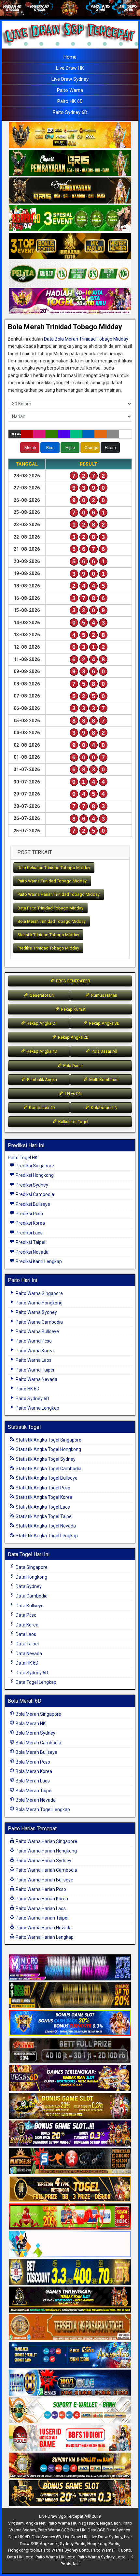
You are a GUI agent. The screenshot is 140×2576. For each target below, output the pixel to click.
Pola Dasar (73, 1066)
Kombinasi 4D (42, 1108)
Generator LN (42, 995)
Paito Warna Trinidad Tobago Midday (52, 881)
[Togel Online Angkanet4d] (70, 2411)
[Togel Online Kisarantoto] (70, 246)
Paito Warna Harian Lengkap (44, 1937)
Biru (50, 448)
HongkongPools (24, 2550)
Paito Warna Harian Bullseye (44, 1880)
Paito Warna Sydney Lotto (65, 2550)
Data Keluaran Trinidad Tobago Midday (54, 868)
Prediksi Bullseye (32, 1204)
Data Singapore (31, 1567)
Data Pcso (26, 1615)
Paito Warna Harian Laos (40, 1908)
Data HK (78, 2530)
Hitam (110, 448)
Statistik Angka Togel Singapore (48, 1440)
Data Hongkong (31, 1577)
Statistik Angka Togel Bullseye (46, 1478)
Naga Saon (110, 2523)
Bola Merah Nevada (35, 1800)
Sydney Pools (73, 2544)
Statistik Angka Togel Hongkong (48, 1449)
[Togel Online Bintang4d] (70, 2134)
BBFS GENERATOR (73, 981)
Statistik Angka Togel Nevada (45, 1526)
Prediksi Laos (29, 1233)
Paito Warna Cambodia (39, 1322)
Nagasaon (88, 2523)
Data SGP (96, 2530)
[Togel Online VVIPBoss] (70, 135)
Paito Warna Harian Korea (41, 1899)
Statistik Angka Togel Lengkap (46, 1536)
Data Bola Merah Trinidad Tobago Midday (86, 339)
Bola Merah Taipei (34, 1791)
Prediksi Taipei (30, 1242)
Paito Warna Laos (33, 1360)
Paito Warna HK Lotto (111, 2550)
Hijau (70, 448)
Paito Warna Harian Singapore (46, 1841)
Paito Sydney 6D (70, 112)
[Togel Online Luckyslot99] (70, 2273)
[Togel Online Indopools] (70, 2439)
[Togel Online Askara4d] (70, 2106)
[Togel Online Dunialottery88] (70, 2328)
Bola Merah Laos (32, 1781)
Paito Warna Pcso (33, 1341)
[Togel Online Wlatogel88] (70, 2162)
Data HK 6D (27, 1663)
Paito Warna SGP (53, 2530)
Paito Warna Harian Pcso (40, 1889)
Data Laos (25, 1634)
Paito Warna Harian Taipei (42, 1918)
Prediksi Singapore (34, 1166)
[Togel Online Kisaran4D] (70, 218)
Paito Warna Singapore (39, 1293)
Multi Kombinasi (104, 1080)
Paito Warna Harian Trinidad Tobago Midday (59, 894)
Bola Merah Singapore (38, 1714)
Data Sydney (28, 1586)
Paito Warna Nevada (36, 1379)
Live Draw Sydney (70, 79)
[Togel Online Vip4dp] (70, 2300)
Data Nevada (28, 1654)
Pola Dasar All (104, 1051)
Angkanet (49, 2544)
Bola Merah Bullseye (36, 1752)
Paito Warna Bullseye (37, 1331)
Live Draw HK (70, 68)
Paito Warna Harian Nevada (43, 1928)
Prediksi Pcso (29, 1214)
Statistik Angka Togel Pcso (42, 1488)
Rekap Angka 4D (42, 1051)
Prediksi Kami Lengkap (38, 1261)
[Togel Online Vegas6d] (70, 2079)
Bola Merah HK (30, 1724)
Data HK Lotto (20, 2557)
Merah (30, 448)
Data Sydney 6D (31, 1673)
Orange (91, 448)
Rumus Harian (104, 995)
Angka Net (36, 2523)
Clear (16, 434)
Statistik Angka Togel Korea (43, 1497)
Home (70, 57)
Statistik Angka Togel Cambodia (48, 1469)
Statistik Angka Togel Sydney (45, 1459)
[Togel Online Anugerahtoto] (70, 2356)
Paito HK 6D (70, 101)
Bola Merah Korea (33, 1771)
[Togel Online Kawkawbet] (70, 2051)
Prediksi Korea (30, 1223)
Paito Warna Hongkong (39, 1303)
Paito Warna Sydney (36, 1312)
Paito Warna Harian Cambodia (46, 1870)
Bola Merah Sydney (35, 1733)
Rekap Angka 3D (104, 1023)
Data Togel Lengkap (35, 1682)
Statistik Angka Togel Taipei (44, 1516)
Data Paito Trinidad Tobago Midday (50, 908)
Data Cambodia (31, 1596)
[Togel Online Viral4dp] (70, 302)
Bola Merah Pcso (32, 1762)
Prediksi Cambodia (34, 1194)
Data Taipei (27, 1644)
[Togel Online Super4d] (70, 191)
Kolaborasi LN (104, 1108)
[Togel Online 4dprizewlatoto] (70, 2189)
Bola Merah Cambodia (38, 1743)
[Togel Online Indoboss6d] (70, 1996)
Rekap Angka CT (42, 1023)
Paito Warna (70, 90)
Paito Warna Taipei (34, 1370)
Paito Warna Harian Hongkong (46, 1851)
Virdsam (16, 2523)
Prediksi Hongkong (34, 1175)
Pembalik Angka (42, 1080)
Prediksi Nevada (32, 1252)
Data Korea (27, 1625)
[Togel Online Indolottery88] (70, 2383)
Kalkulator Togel (73, 1122)
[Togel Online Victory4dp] (70, 2023)
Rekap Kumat (73, 1009)
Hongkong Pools (103, 2544)
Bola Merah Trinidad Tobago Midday (65, 327)
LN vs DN (73, 1094)
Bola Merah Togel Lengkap (42, 1809)
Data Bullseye (29, 1606)
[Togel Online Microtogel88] (70, 1968)
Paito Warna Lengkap (37, 1408)
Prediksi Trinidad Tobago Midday (48, 948)
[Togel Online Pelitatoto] (70, 274)
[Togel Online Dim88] (70, 163)
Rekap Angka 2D (73, 1037)
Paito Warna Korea (34, 1351)
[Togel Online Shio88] (70, 2466)
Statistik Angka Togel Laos (42, 1507)
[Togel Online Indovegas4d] (70, 2494)
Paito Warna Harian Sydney (43, 1861)
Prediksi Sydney (31, 1185)
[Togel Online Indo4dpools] (70, 2245)
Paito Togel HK (23, 1158)
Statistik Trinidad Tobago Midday (48, 935)
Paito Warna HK (62, 2523)
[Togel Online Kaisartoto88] (70, 2217)
